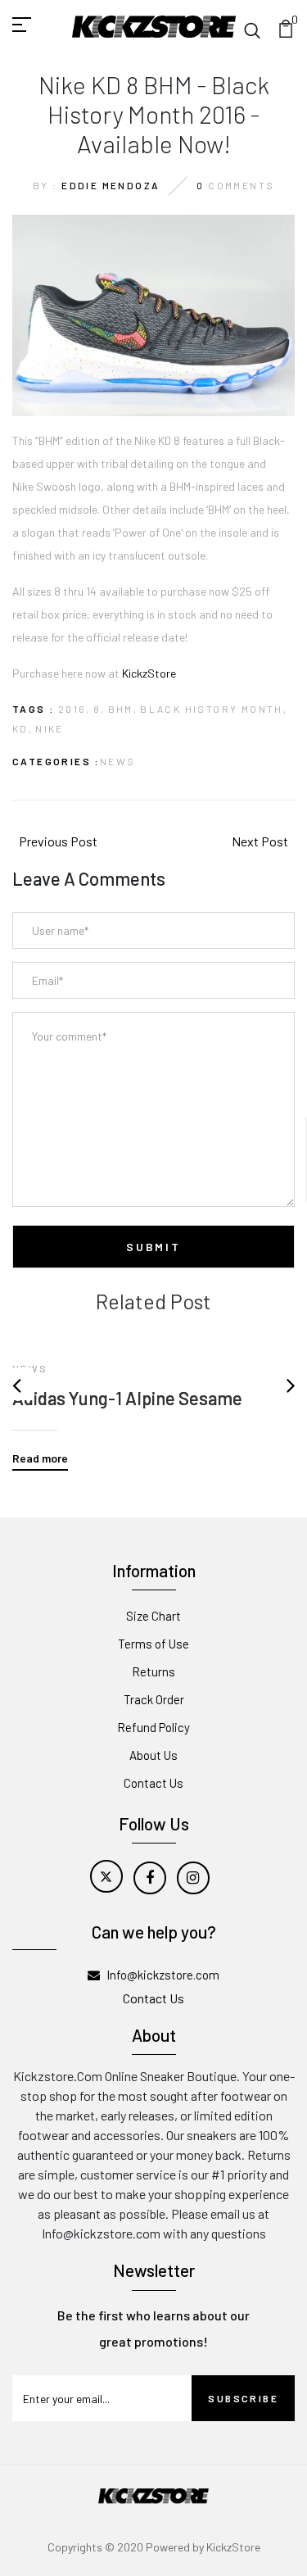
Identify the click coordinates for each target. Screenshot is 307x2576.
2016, (74, 709)
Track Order (154, 1699)
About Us (153, 1755)
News (118, 761)
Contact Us (153, 1783)
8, (99, 709)
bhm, (123, 709)
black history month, (214, 709)
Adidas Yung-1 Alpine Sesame (127, 1398)
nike (50, 728)
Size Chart (153, 1616)
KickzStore (149, 673)
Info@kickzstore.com (163, 1975)
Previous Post (58, 841)
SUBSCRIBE (243, 2398)
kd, (23, 728)
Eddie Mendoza (111, 185)
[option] (153, 1392)
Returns (153, 1671)
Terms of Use (153, 1644)
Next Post (260, 841)
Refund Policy (153, 1727)
